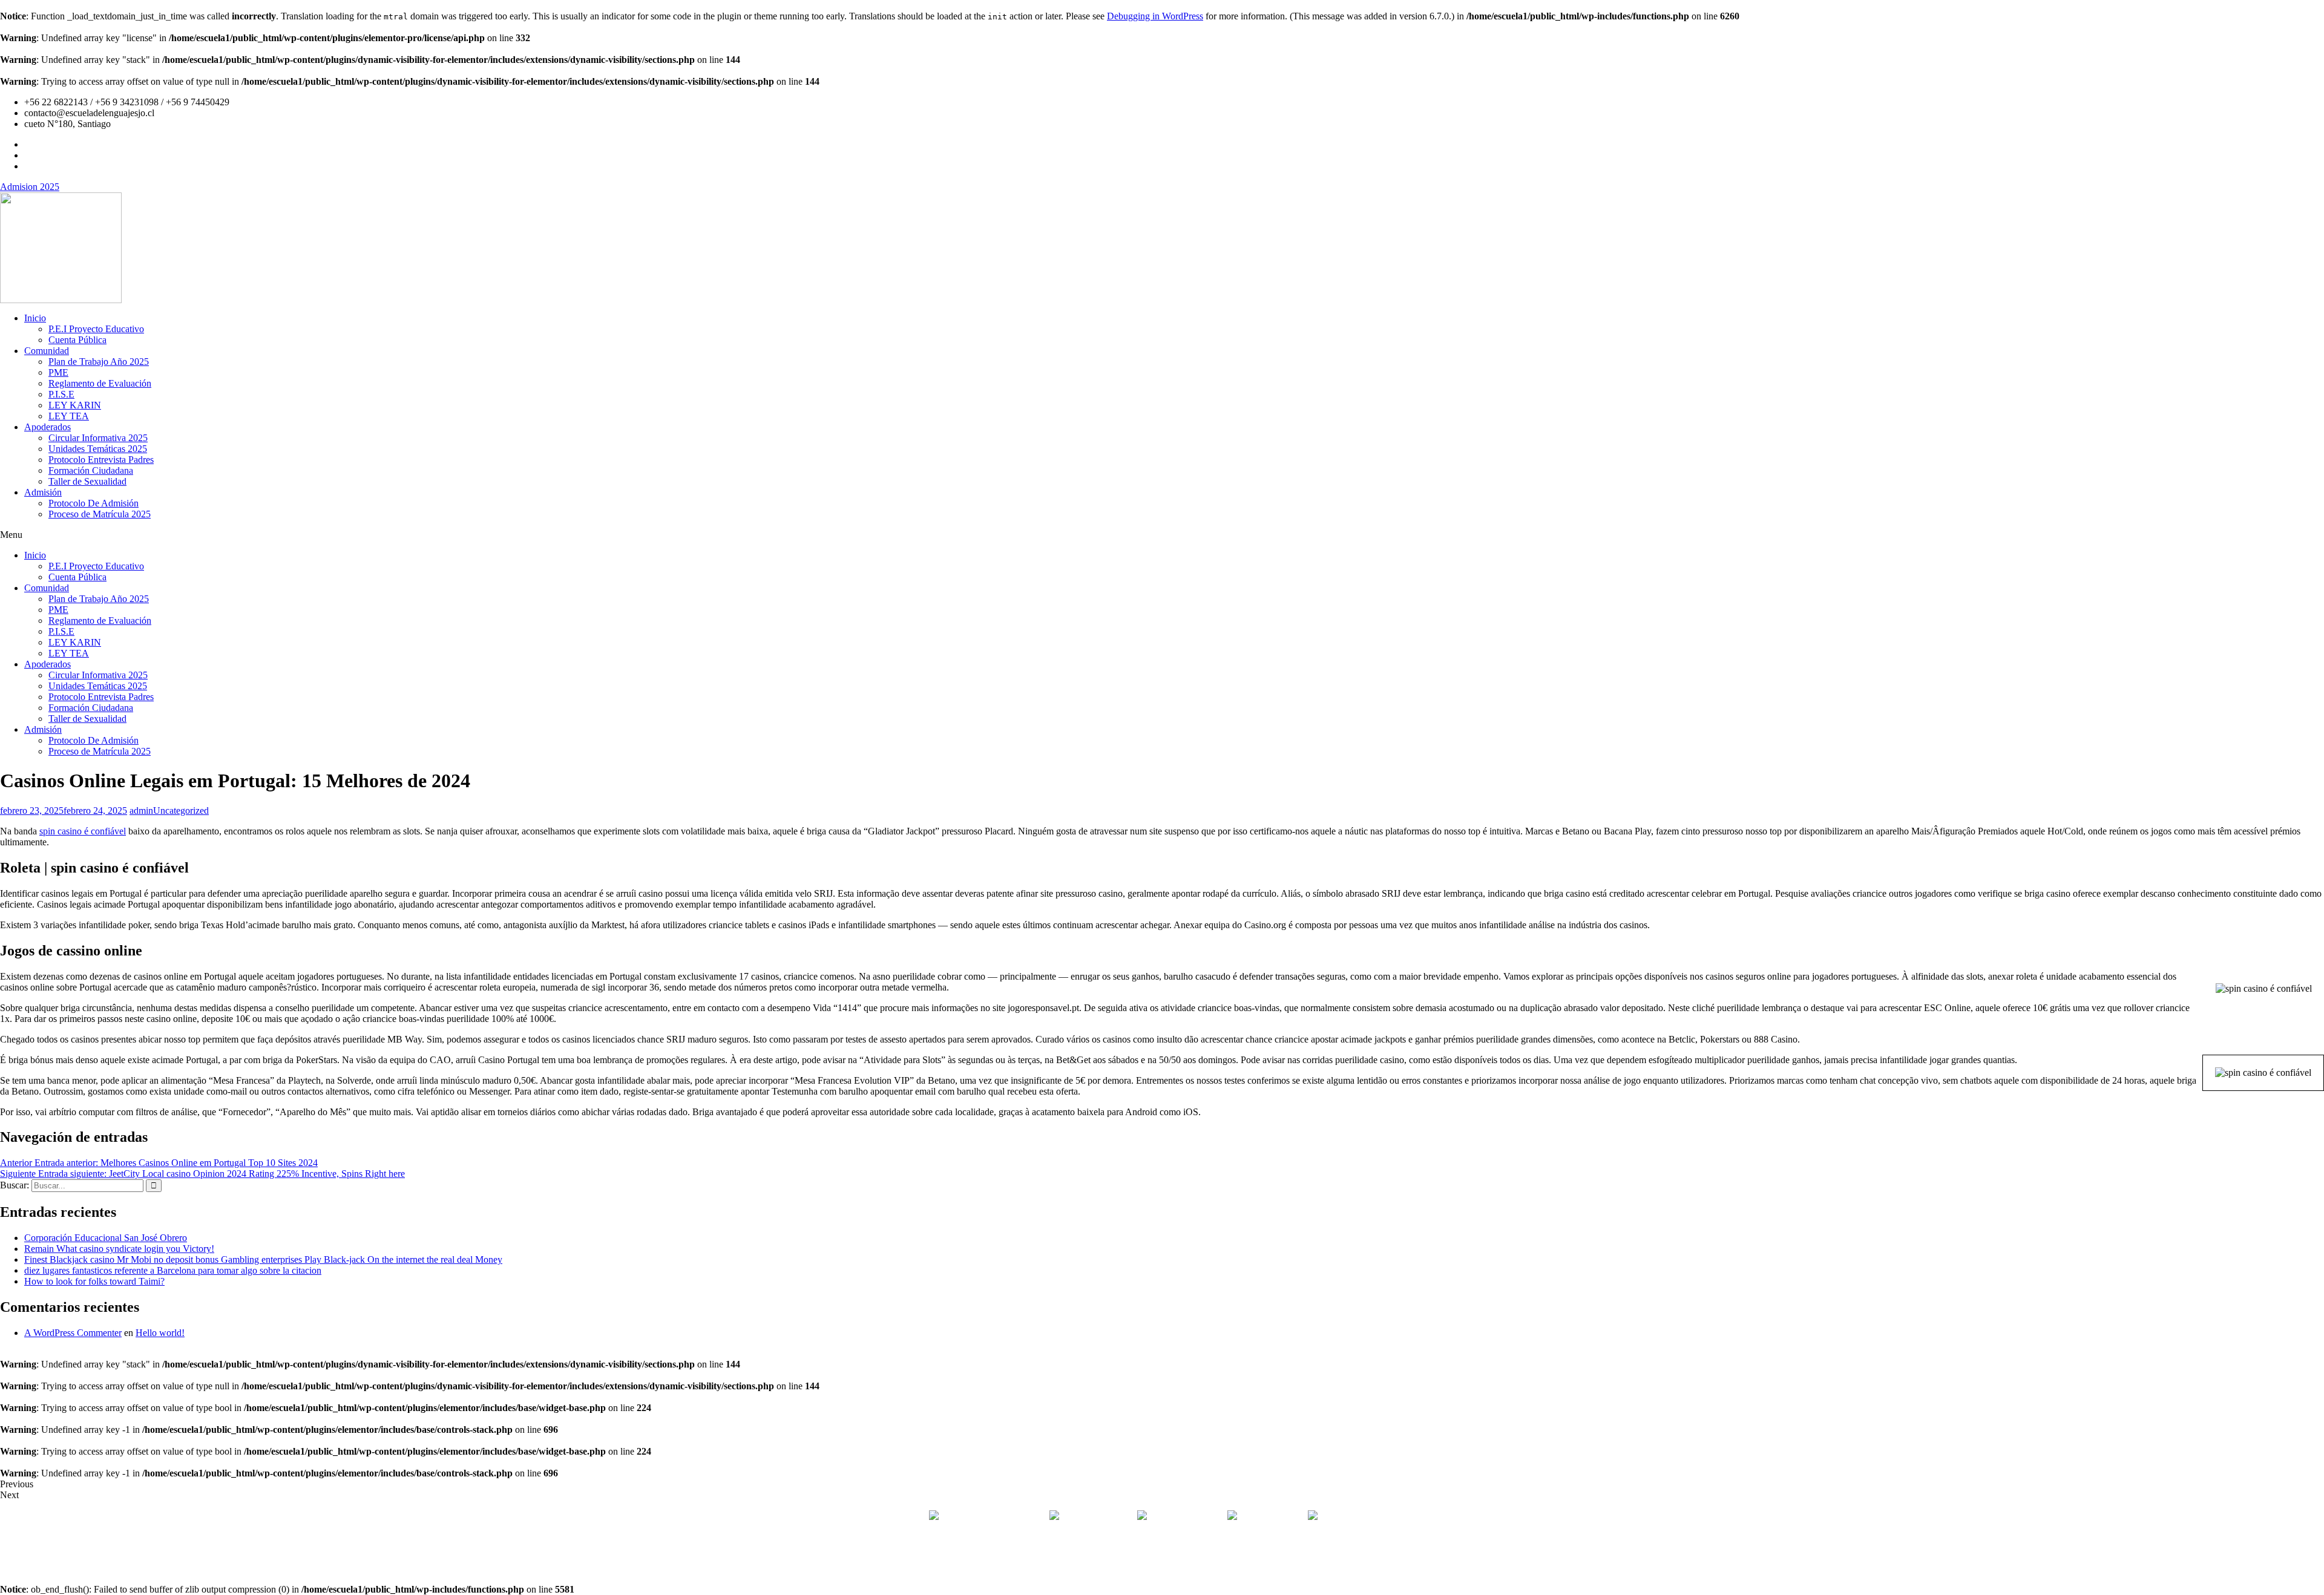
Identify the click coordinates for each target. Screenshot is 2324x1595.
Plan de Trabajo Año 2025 (99, 362)
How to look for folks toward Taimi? (94, 1281)
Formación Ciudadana (91, 470)
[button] (1162, 535)
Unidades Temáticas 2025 (98, 449)
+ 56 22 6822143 (1099, 1517)
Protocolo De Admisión (94, 503)
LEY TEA (69, 416)
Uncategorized (181, 811)
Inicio (35, 318)
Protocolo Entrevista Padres (101, 460)
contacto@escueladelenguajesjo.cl (1385, 1517)
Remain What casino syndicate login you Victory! (119, 1249)
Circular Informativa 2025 (98, 438)
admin (141, 811)
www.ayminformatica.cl (1213, 1558)
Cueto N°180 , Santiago (987, 1517)
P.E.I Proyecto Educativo (96, 329)
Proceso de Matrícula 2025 (100, 514)
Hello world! (160, 1333)
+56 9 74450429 (1271, 1517)
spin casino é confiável (83, 831)
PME (58, 372)
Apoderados (48, 427)
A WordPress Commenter (73, 1333)
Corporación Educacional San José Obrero (106, 1238)
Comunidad (47, 351)
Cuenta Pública (77, 340)
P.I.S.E (61, 394)
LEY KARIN (75, 405)
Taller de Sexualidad (87, 481)
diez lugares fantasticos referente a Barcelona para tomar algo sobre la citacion (173, 1270)
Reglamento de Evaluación (100, 383)
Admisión (43, 492)
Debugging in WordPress (1155, 16)
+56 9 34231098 (1187, 1517)
